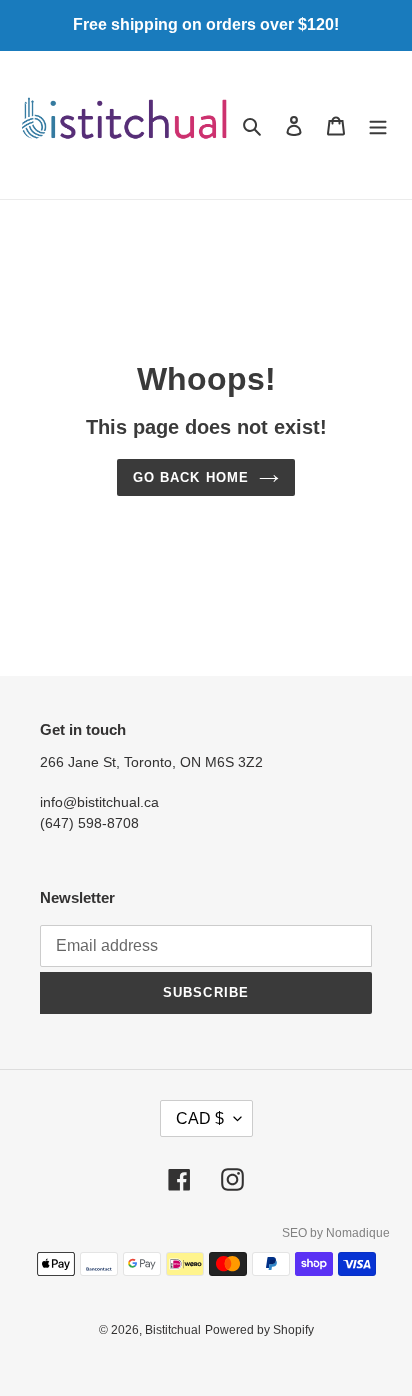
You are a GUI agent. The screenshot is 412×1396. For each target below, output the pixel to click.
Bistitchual (173, 1330)
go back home (190, 477)
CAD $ (200, 1118)
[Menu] (378, 125)
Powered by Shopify (259, 1330)
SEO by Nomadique (336, 1233)
